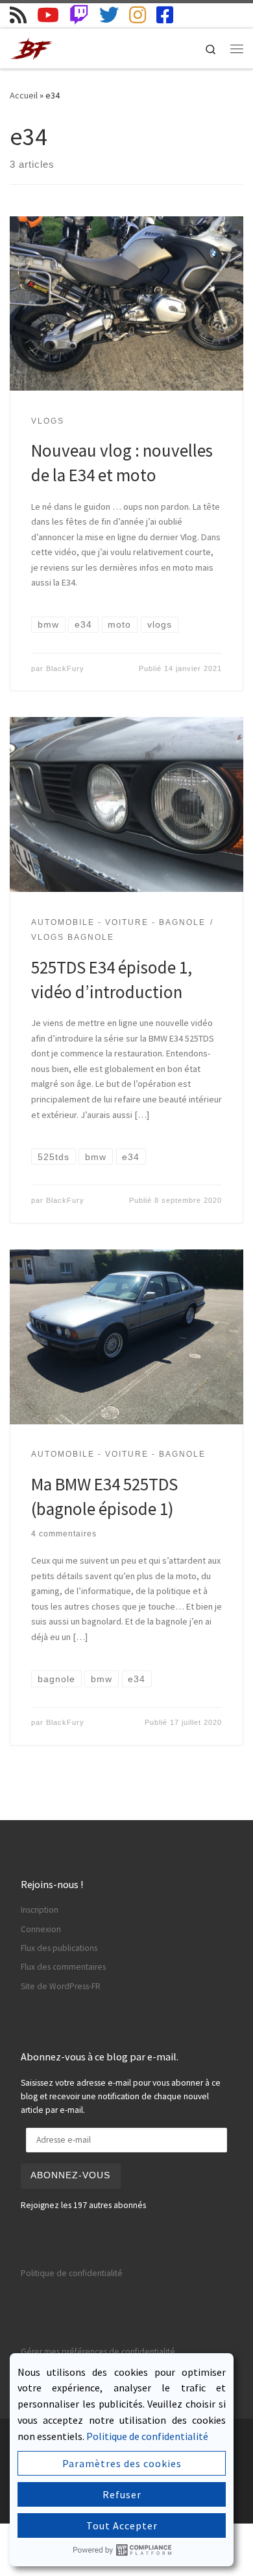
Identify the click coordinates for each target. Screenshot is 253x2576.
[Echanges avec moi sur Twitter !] (109, 15)
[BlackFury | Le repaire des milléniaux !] (32, 47)
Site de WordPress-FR (61, 1986)
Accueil (24, 95)
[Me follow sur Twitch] (79, 15)
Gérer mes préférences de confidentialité (98, 2352)
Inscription (40, 1910)
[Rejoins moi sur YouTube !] (48, 15)
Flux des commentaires (63, 1967)
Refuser (122, 2494)
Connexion (41, 1929)
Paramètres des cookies (122, 2463)
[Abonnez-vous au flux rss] (18, 15)
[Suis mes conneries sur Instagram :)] (138, 15)
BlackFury (65, 668)
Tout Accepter (122, 2525)
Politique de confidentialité (72, 2273)
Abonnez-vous (70, 2175)
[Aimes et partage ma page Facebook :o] (165, 15)
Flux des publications (59, 1948)
